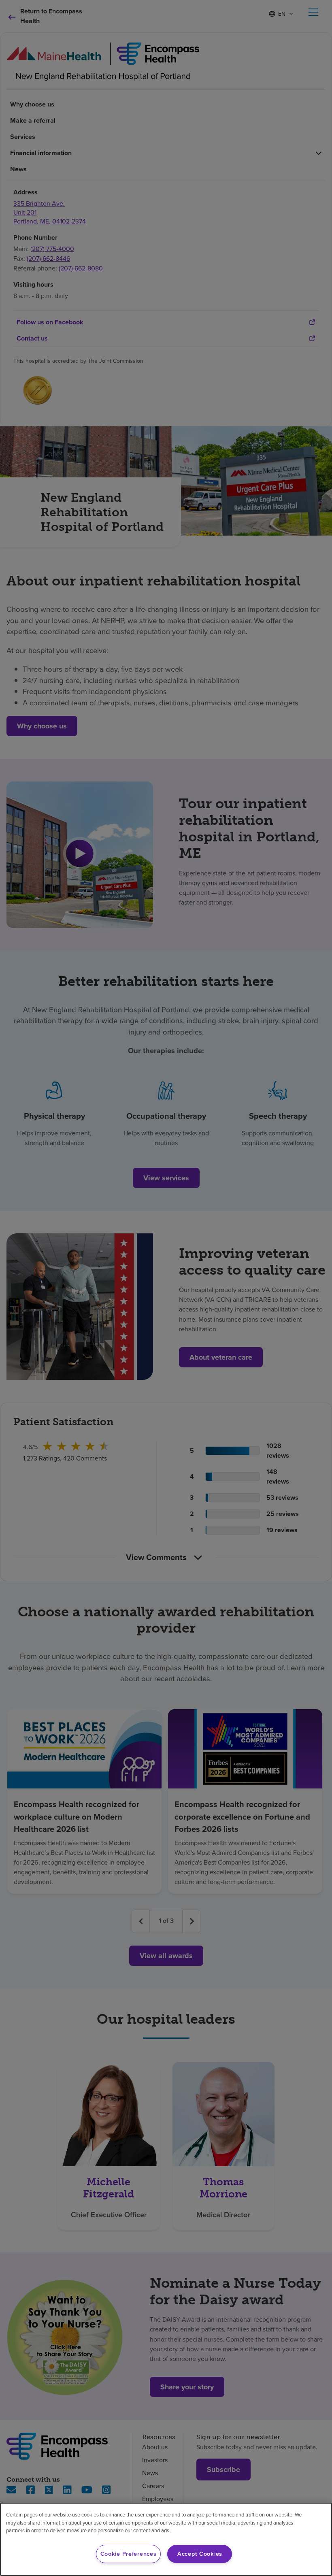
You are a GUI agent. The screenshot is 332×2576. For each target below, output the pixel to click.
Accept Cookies (200, 2554)
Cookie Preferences (129, 2554)
